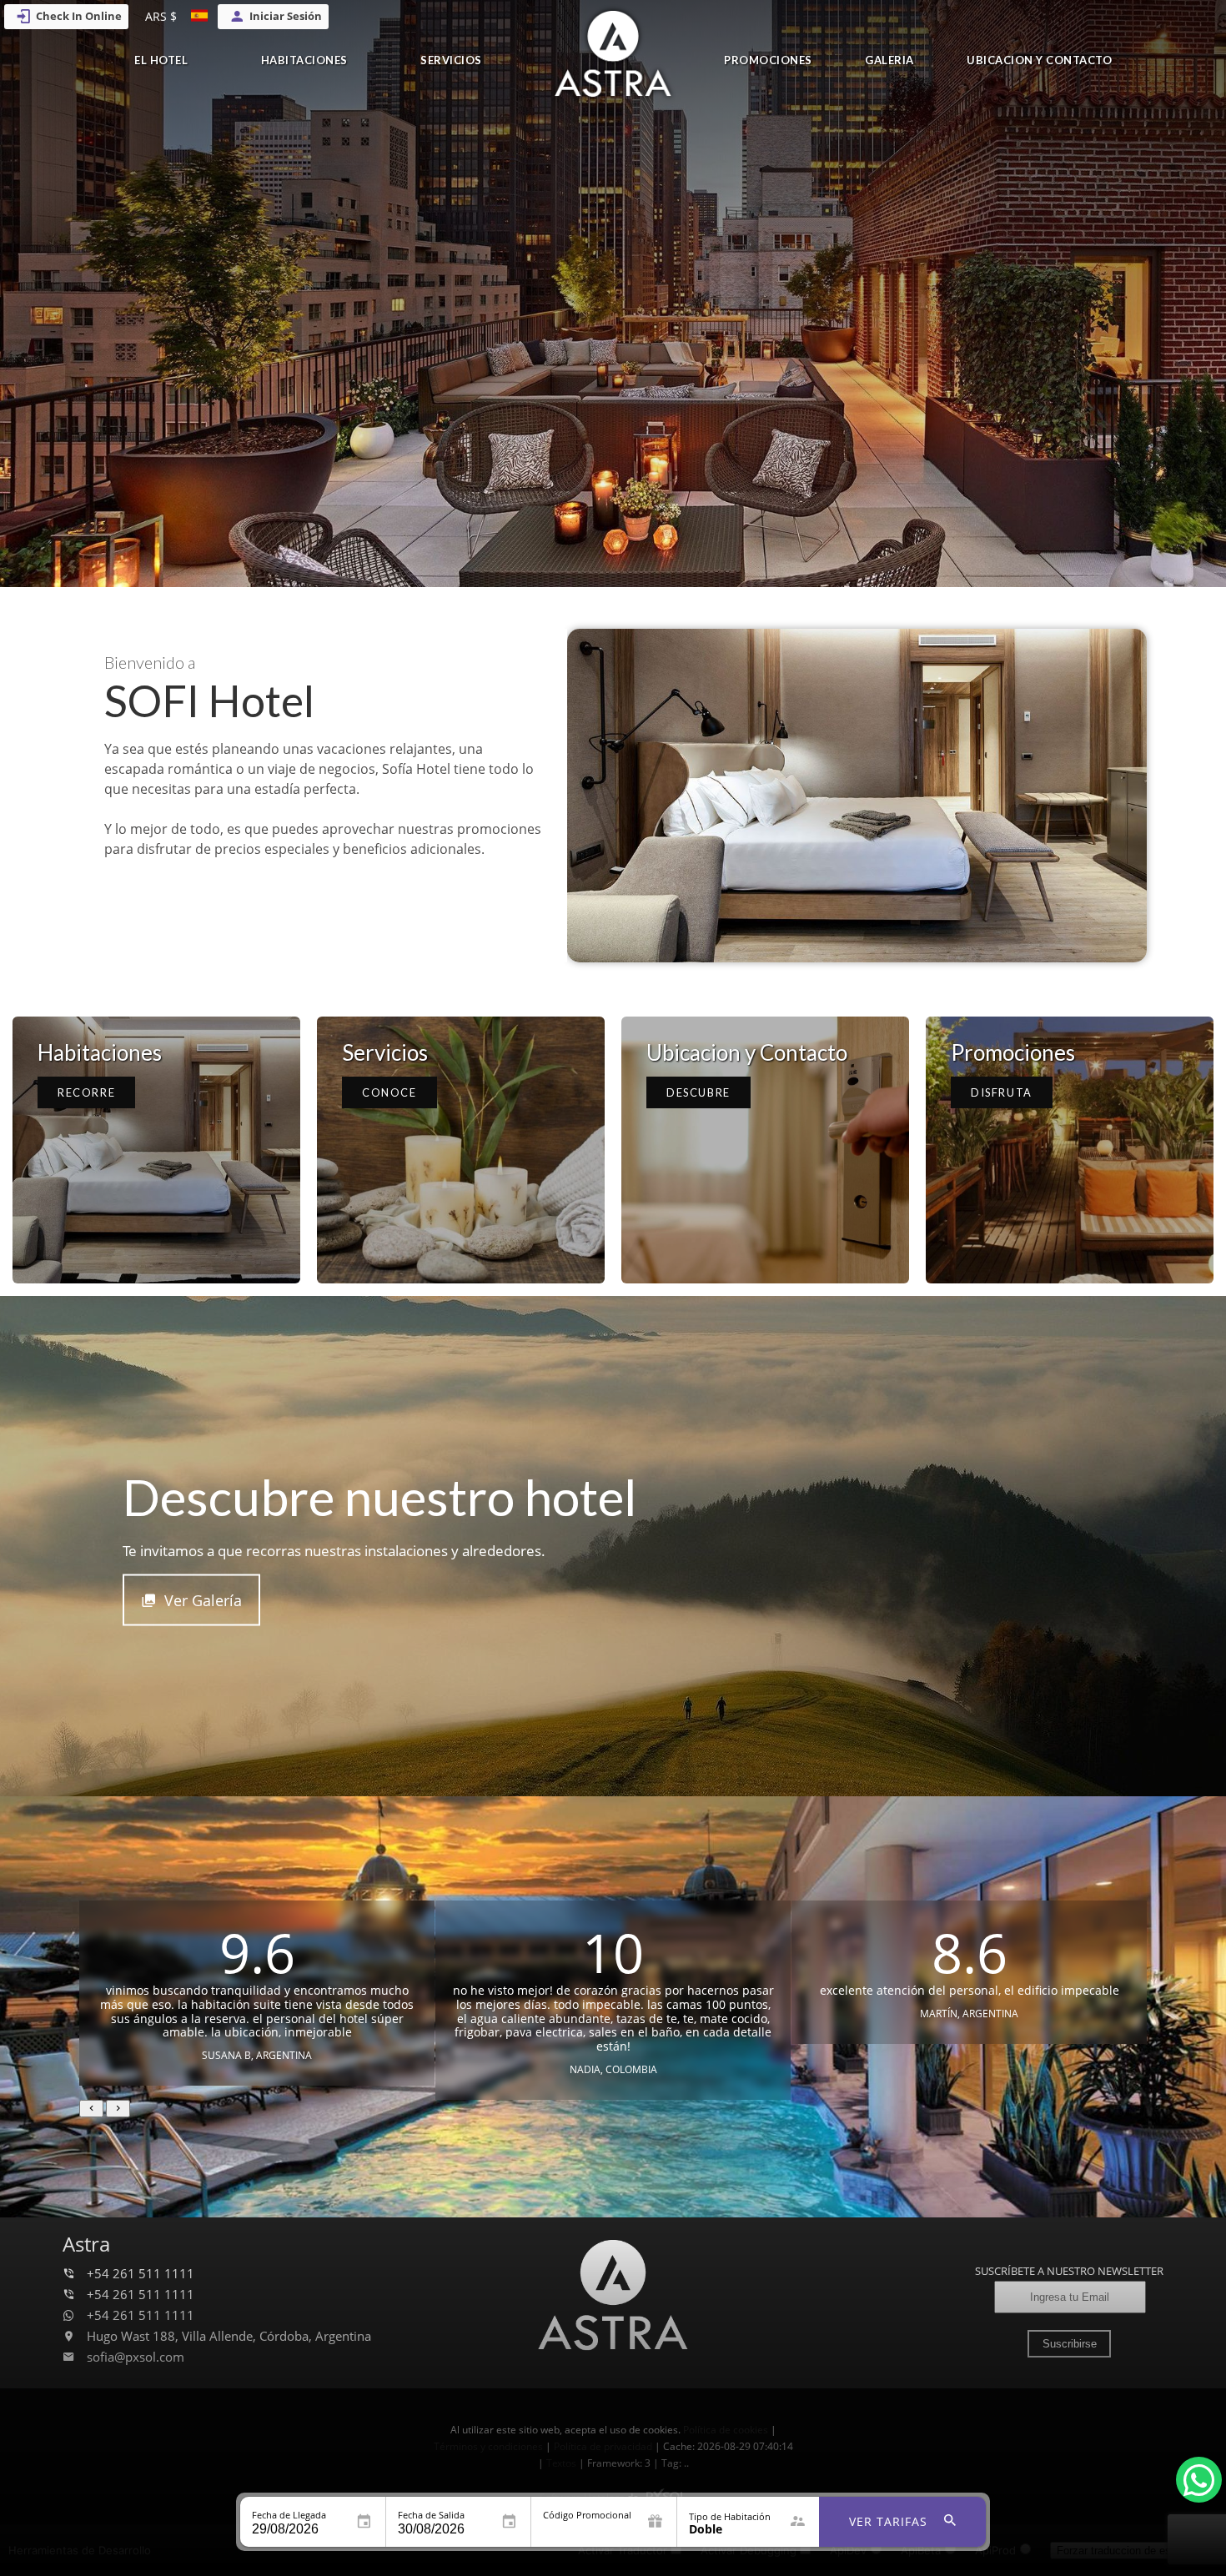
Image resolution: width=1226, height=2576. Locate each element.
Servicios (451, 60)
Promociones (768, 60)
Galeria (889, 60)
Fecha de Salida (431, 2515)
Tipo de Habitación (730, 2516)
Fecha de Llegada (289, 2515)
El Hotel (161, 60)
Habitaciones (304, 60)
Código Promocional (587, 2515)
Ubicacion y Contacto (1039, 60)
